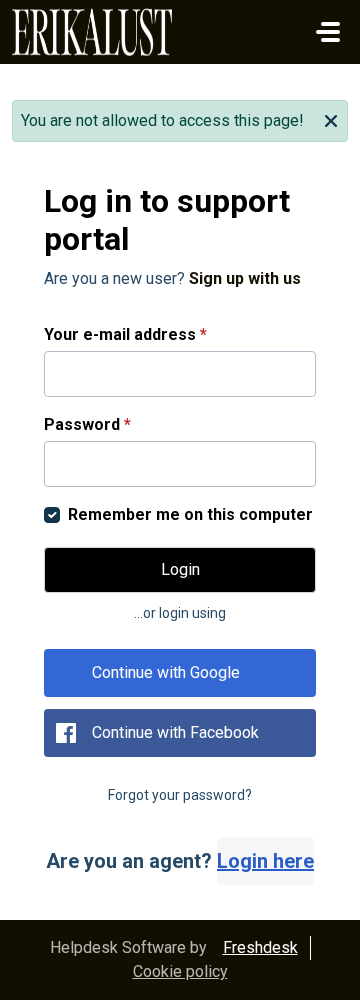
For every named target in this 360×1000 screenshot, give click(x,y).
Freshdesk (260, 947)
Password (87, 424)
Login (180, 569)
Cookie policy (180, 971)
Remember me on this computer (190, 514)
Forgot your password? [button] (180, 795)
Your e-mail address (125, 334)
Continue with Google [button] (166, 672)
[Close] (331, 119)
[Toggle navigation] (328, 32)
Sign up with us (245, 278)
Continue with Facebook (175, 732)
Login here (265, 861)
